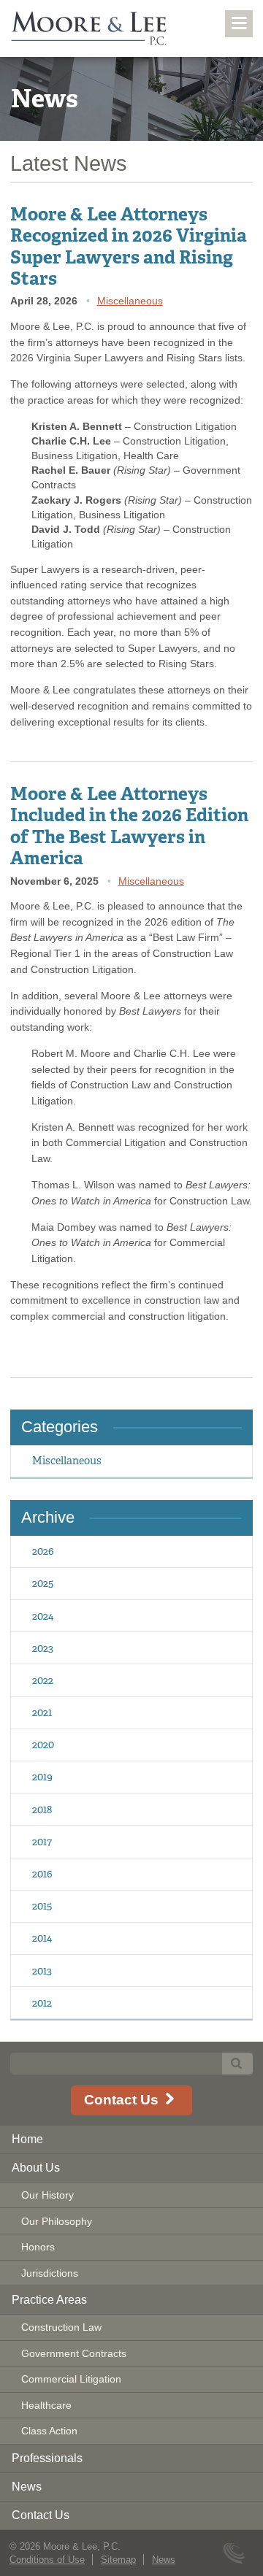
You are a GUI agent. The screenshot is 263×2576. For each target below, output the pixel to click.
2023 (43, 1648)
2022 (43, 1680)
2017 (42, 1841)
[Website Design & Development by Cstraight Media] (236, 2554)
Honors (38, 2247)
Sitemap (118, 2560)
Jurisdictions (50, 2273)
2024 (43, 1616)
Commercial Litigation (71, 2379)
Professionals (47, 2458)
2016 (42, 1873)
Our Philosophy (57, 2221)
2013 (42, 1971)
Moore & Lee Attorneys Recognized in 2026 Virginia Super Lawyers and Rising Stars (129, 246)
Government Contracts (74, 2353)
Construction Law (61, 2327)
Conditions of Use (47, 2560)
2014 (42, 1938)
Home (27, 2139)
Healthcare (46, 2405)
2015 (42, 1906)
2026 (43, 1551)
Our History (47, 2195)
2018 (42, 1809)
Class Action (49, 2431)
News (27, 2487)
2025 (43, 1583)
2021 (42, 1712)
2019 (42, 1776)
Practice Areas (49, 2300)
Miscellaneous (130, 301)
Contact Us (123, 2100)
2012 (42, 2003)
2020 (43, 1744)
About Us (36, 2168)
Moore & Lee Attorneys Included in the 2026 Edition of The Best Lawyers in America (129, 826)
